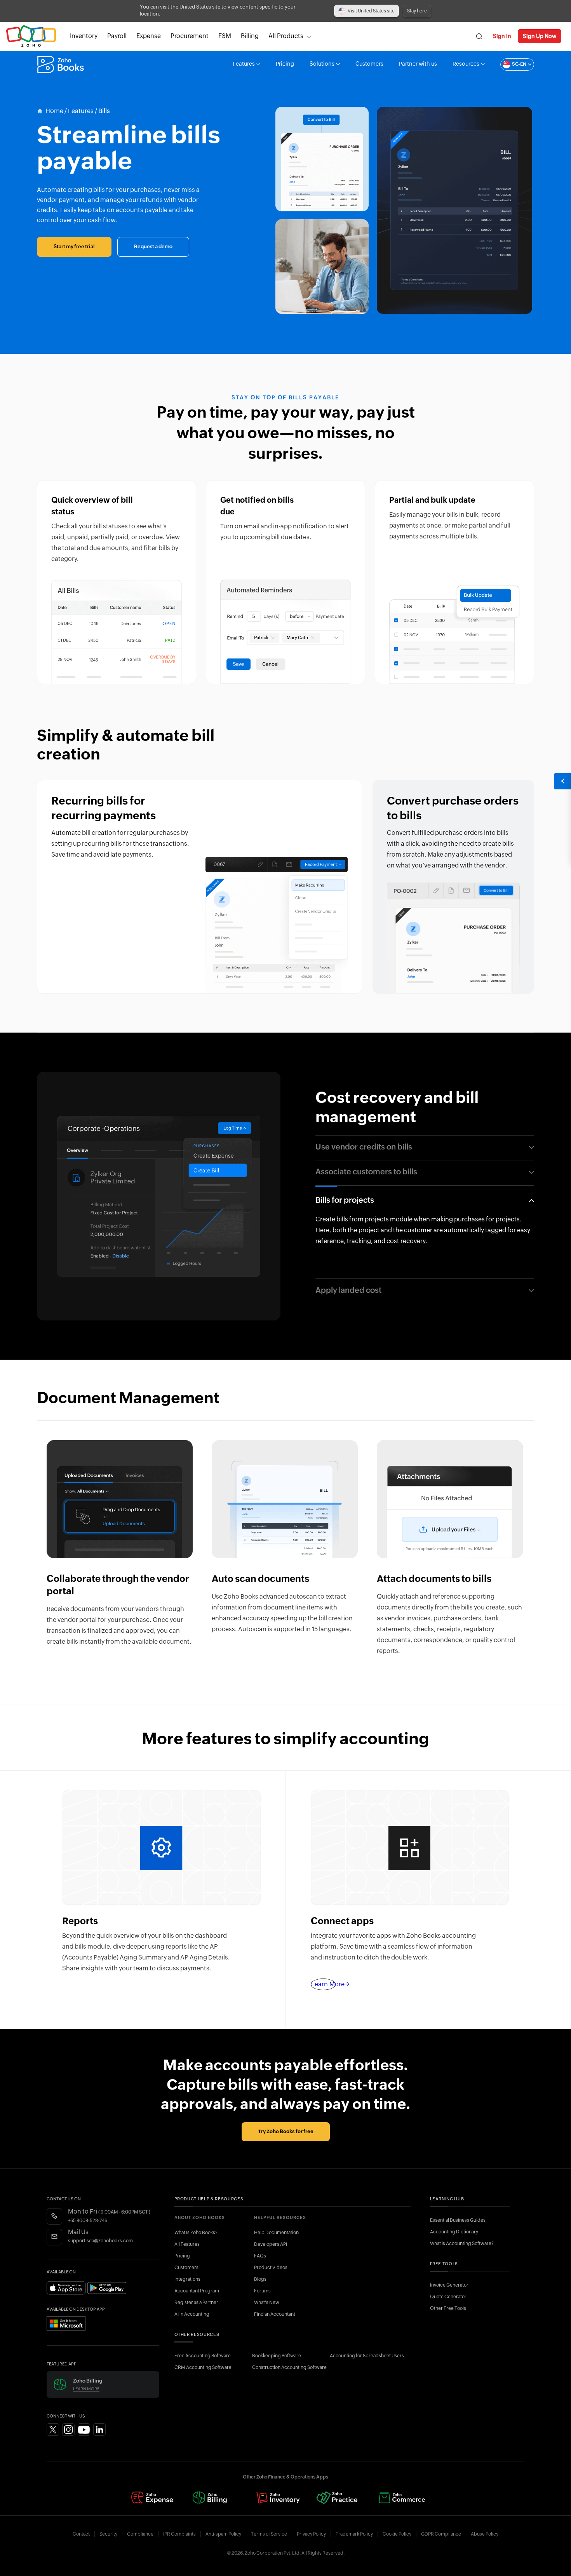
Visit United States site (371, 11)
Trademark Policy (354, 2534)
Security (108, 2534)
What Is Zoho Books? (196, 2233)
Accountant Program (197, 2291)
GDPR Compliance (441, 2534)
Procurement (190, 36)
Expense (149, 36)
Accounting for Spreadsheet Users (367, 2356)
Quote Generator (448, 2297)
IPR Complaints (179, 2534)
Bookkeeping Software (277, 2356)
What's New (267, 2303)
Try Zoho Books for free (286, 2132)
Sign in (502, 36)
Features (244, 64)
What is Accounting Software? (462, 2243)
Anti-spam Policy (223, 2534)
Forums (262, 2291)
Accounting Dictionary (454, 2232)
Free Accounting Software (203, 2356)
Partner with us (418, 64)
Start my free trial (74, 247)
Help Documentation (276, 2233)
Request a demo (153, 247)
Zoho (31, 36)
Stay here (417, 11)
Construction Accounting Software (289, 2367)
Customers (369, 64)
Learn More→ (323, 1984)
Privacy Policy (311, 2534)
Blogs (260, 2279)
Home (54, 111)
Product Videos (271, 2268)
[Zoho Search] (479, 36)
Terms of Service (269, 2534)
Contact (81, 2534)
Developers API (271, 2244)
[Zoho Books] (62, 64)
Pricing (285, 64)
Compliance (140, 2534)
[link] (250, 36)
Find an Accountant (275, 2314)
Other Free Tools (448, 2308)
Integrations (187, 2279)
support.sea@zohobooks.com (100, 2241)
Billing (250, 36)
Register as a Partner (196, 2303)
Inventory (84, 36)
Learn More (86, 2389)
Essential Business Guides (458, 2220)
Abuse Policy (485, 2534)
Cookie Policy (397, 2534)
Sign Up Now (540, 36)
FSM (225, 36)
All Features (187, 2244)
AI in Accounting (192, 2314)
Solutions (322, 64)
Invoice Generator (449, 2285)
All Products (286, 36)
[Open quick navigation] (562, 781)
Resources (466, 64)
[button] (509, 64)
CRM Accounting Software (203, 2367)
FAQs (260, 2256)
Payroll (117, 36)
